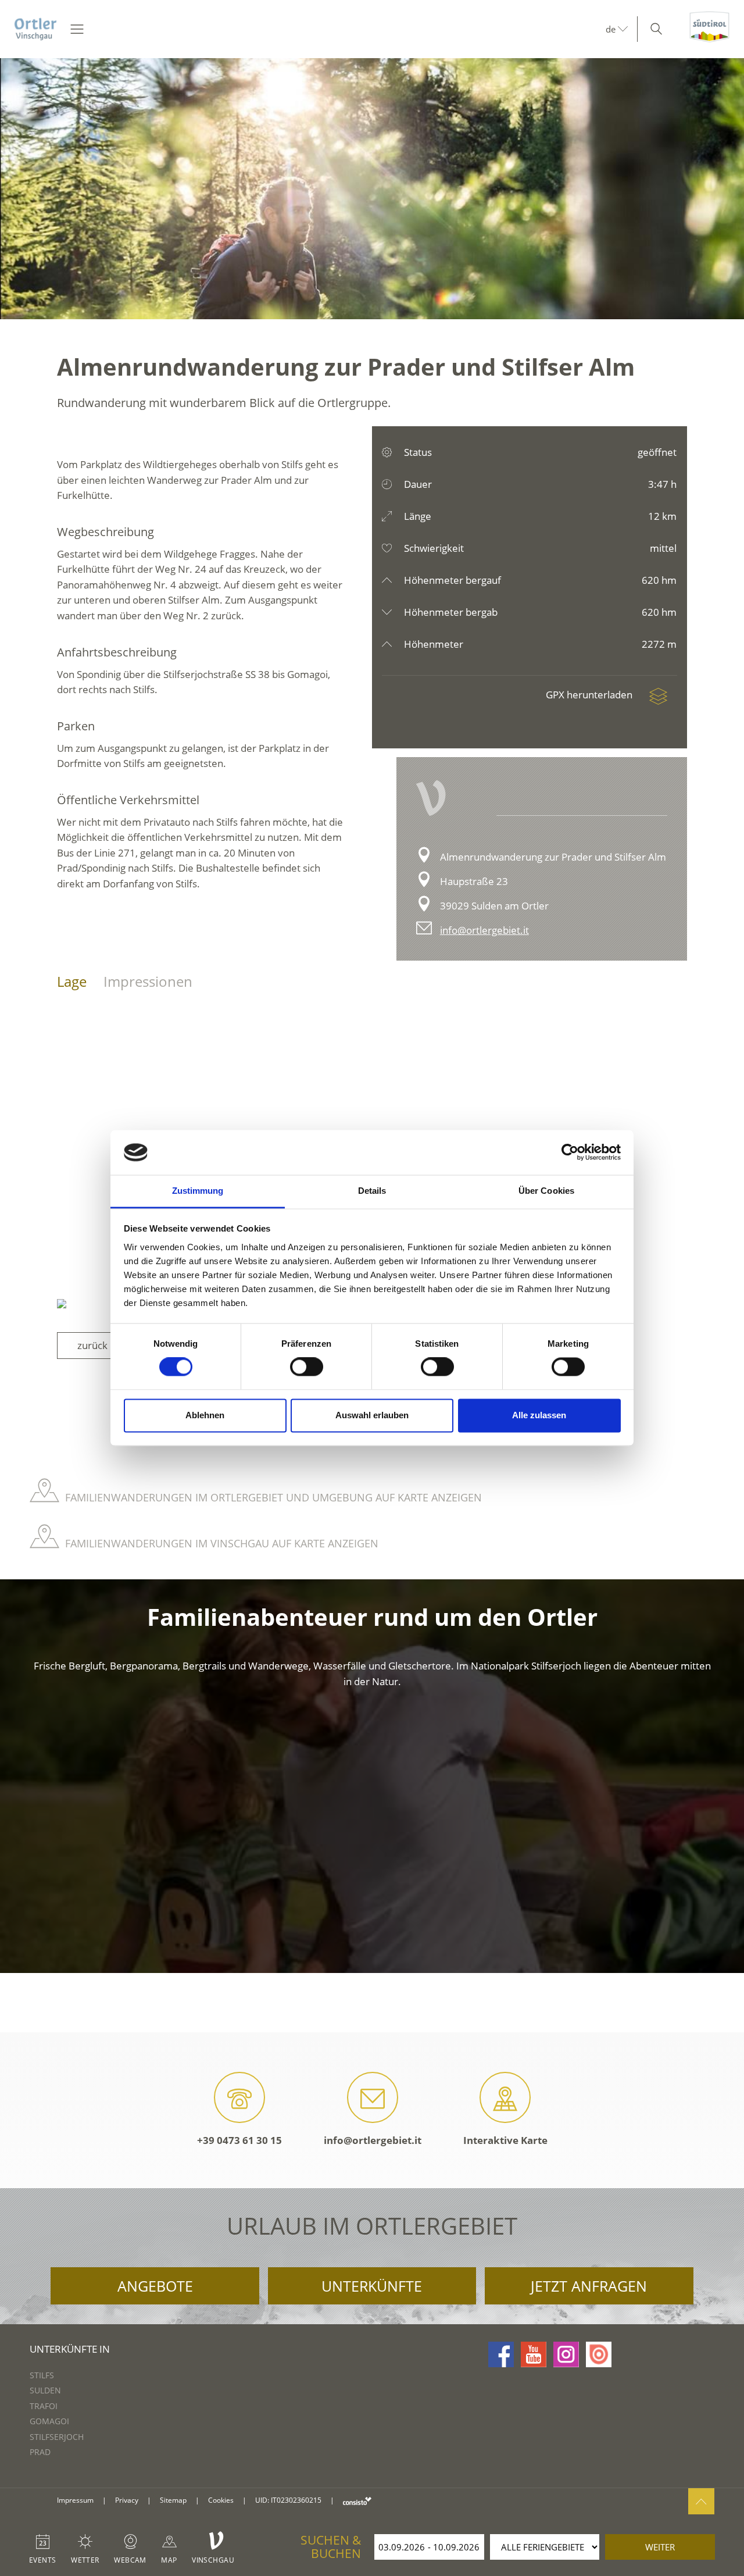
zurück (92, 1345)
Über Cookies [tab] (546, 1191)
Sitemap (173, 2500)
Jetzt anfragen (589, 2286)
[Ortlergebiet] (35, 29)
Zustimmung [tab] (198, 1191)
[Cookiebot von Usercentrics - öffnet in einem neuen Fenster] (570, 1153)
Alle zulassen (539, 1415)
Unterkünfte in (70, 2349)
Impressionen (148, 981)
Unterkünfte (372, 2286)
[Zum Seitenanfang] (701, 2501)
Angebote (155, 2286)
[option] (372, 189)
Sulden (45, 2390)
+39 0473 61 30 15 (239, 2140)
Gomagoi (49, 2421)
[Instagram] (566, 2354)
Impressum (75, 2500)
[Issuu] (599, 2354)
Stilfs (42, 2375)
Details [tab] (372, 1191)
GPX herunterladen (590, 695)
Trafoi (44, 2406)
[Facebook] (501, 2354)
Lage (72, 981)
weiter (660, 2547)
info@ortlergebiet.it (484, 930)
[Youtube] (534, 2354)
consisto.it (357, 2501)
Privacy (127, 2500)
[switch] (307, 1367)
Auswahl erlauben (372, 1415)
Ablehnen (205, 1415)
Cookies (221, 2500)
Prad (40, 2452)
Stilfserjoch (57, 2437)
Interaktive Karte (505, 2140)
